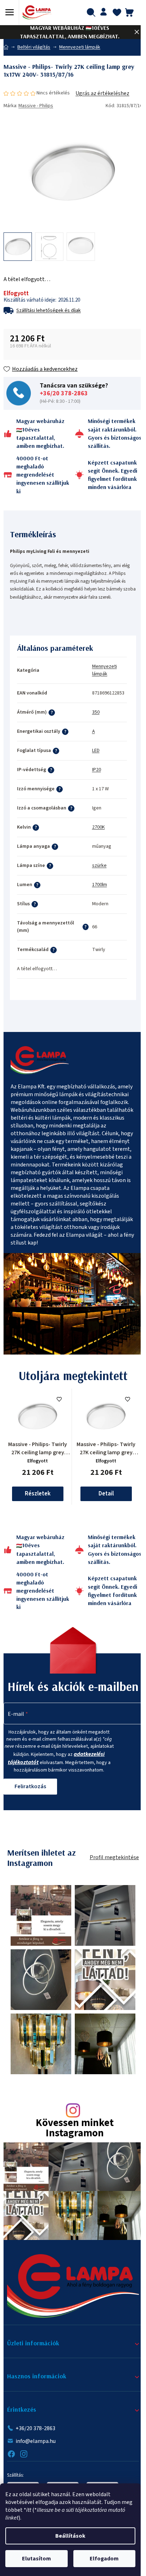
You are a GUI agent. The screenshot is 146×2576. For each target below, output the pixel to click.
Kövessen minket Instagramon (75, 2129)
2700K (99, 827)
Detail (106, 1494)
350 (96, 712)
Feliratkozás (30, 1786)
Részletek (38, 1494)
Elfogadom (104, 2559)
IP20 (97, 770)
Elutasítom (36, 2559)
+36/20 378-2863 (64, 394)
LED (96, 751)
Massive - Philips (36, 106)
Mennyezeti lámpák (105, 670)
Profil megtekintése (114, 1857)
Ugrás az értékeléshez (102, 93)
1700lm (100, 885)
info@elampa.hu (36, 2441)
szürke (99, 866)
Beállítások (70, 2536)
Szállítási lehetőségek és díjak (49, 311)
